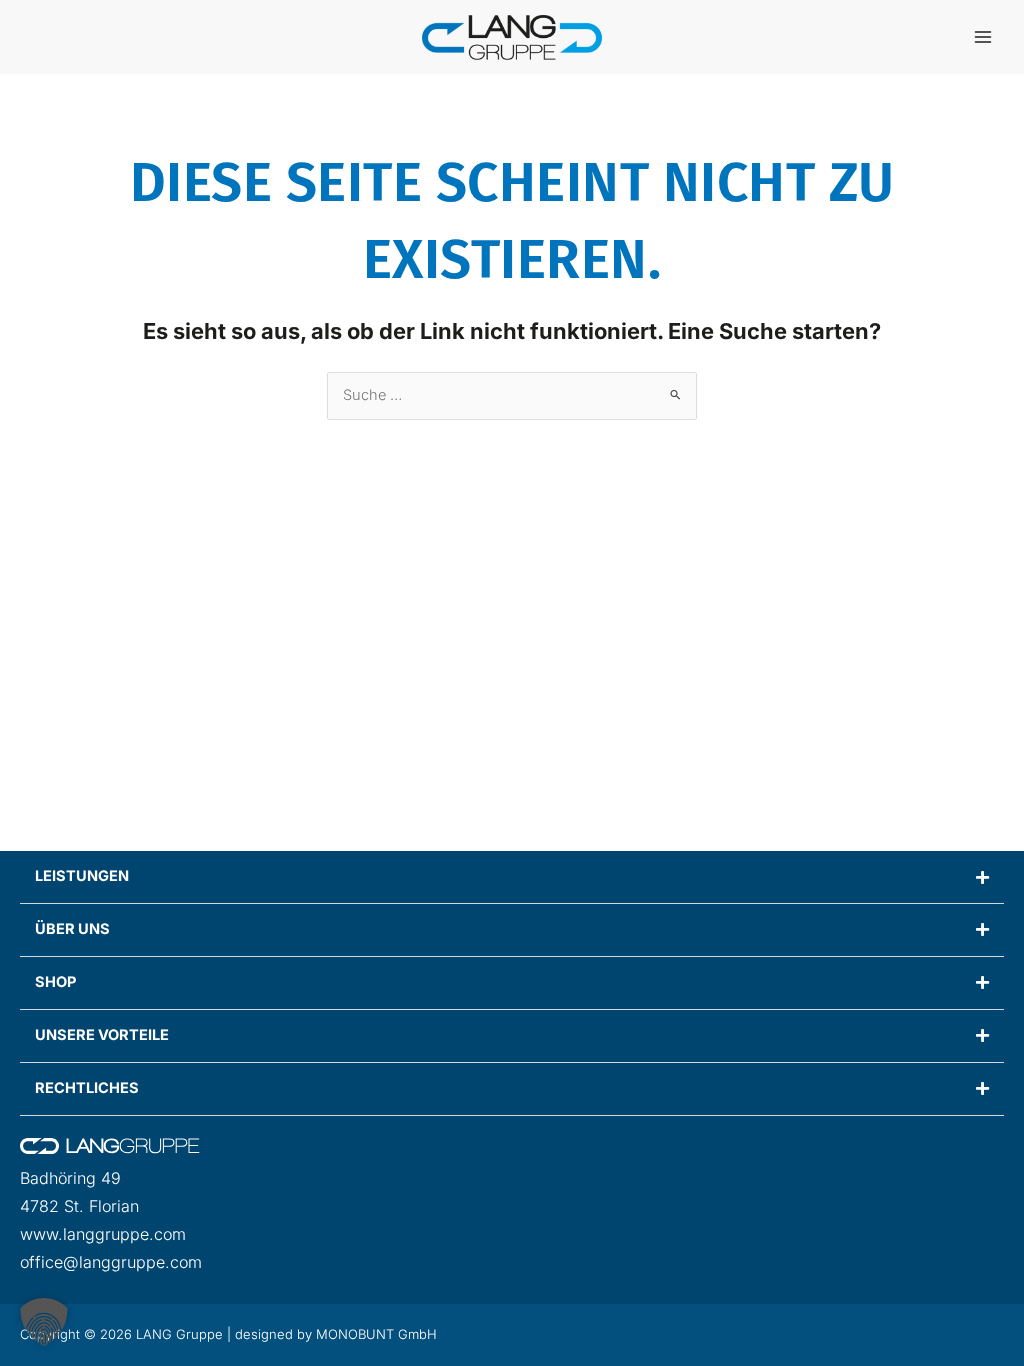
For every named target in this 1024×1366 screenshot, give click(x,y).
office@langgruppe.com (111, 1262)
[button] (44, 1322)
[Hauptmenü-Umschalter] (983, 37)
